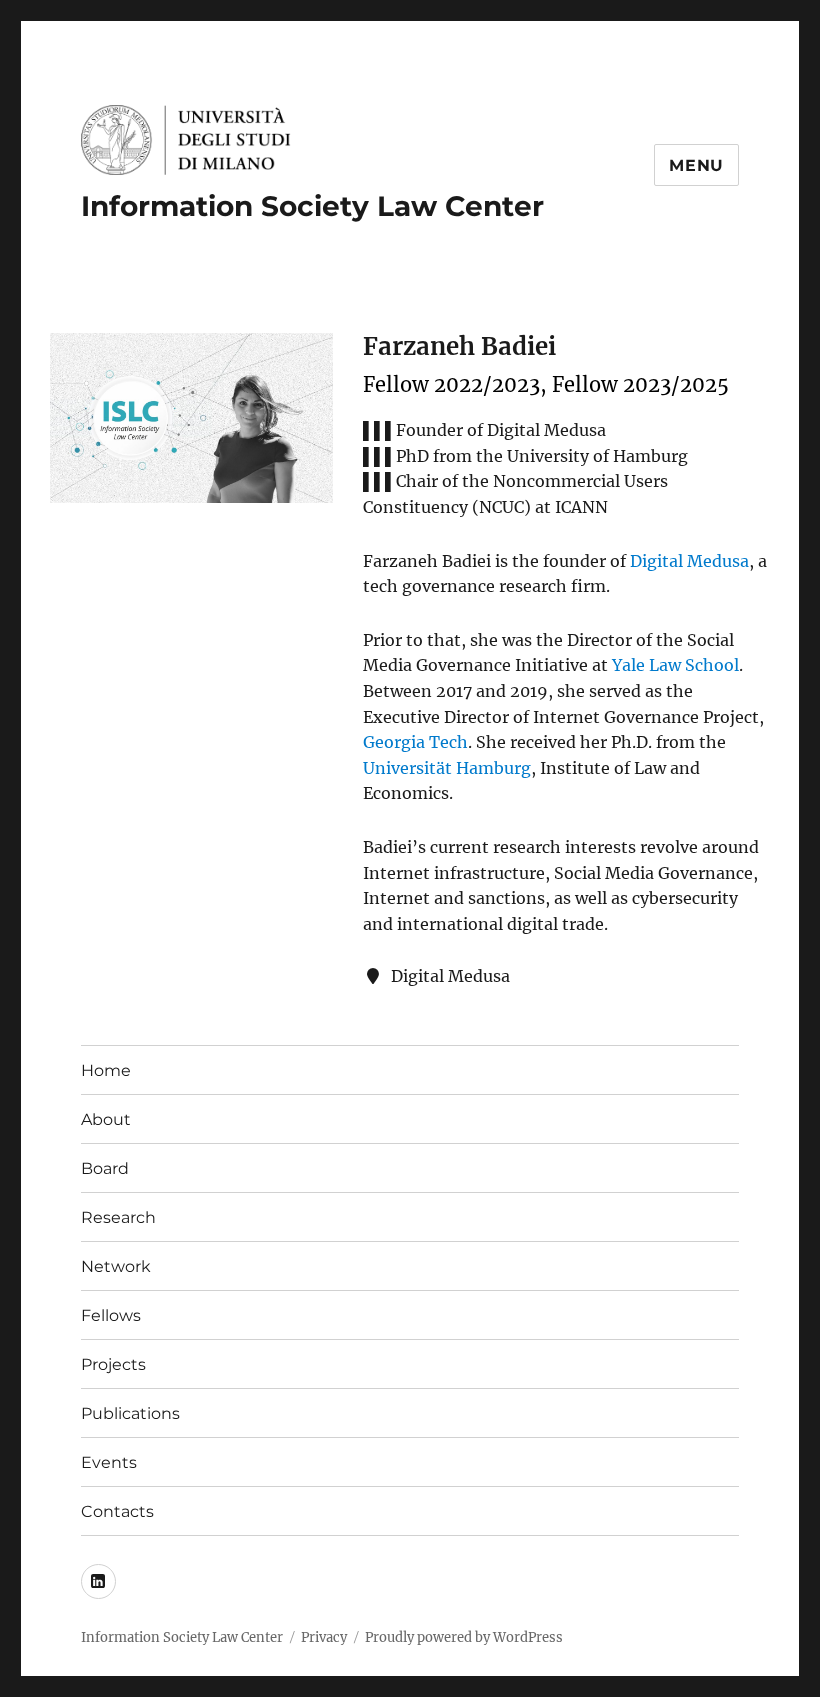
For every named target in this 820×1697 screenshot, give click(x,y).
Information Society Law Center (312, 206)
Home (106, 1070)
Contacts (117, 1511)
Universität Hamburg (447, 768)
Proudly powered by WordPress (464, 1637)
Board (105, 1168)
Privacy (324, 1637)
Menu (696, 165)
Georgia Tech (415, 742)
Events (109, 1462)
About (106, 1119)
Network (116, 1266)
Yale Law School (675, 665)
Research (118, 1217)
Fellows (111, 1315)
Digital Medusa (689, 561)
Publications (130, 1413)
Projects (113, 1364)
